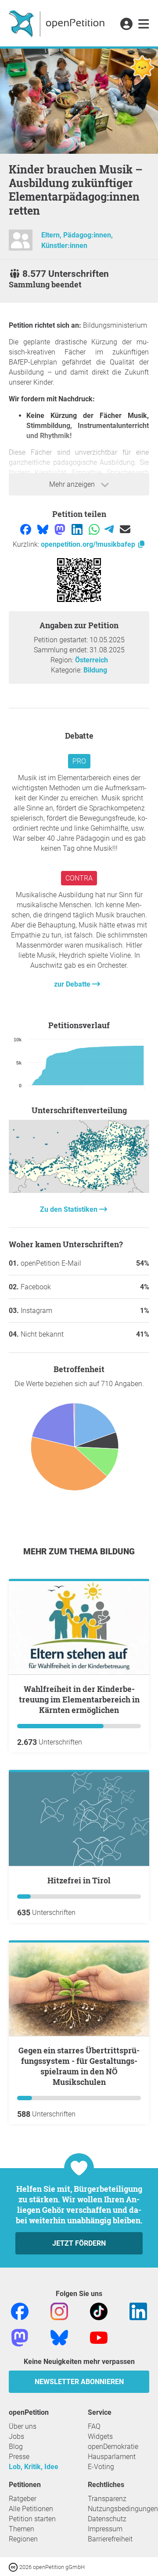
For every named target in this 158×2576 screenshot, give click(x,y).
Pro (79, 761)
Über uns (23, 2426)
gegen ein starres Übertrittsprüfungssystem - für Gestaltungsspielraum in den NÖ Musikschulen (79, 2066)
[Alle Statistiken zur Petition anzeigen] (79, 1191)
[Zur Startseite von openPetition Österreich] (58, 23)
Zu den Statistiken (70, 1209)
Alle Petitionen (31, 2509)
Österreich (92, 660)
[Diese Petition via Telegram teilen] (110, 529)
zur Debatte (73, 984)
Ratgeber (23, 2499)
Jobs (16, 2436)
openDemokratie (113, 2447)
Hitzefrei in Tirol (79, 1880)
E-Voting (101, 2467)
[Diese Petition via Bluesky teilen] (44, 529)
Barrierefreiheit (110, 2539)
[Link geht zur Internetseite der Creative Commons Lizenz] (14, 2567)
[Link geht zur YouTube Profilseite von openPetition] (99, 2337)
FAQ (94, 2426)
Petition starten (32, 2519)
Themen (22, 2529)
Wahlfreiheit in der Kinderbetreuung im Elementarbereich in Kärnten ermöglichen (79, 1699)
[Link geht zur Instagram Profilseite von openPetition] (59, 2311)
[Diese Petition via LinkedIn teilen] (78, 529)
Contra (79, 878)
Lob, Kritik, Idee (34, 2467)
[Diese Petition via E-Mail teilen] (125, 529)
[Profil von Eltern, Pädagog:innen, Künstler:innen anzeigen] (21, 244)
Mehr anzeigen (73, 484)
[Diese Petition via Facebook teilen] (27, 529)
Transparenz (107, 2499)
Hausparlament (112, 2457)
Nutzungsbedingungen (123, 2509)
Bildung (95, 670)
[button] (126, 25)
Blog (16, 2447)
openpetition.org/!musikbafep (89, 544)
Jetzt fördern (79, 2243)
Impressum (105, 2529)
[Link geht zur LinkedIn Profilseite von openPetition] (138, 2311)
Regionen (23, 2539)
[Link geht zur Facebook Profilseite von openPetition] (20, 2311)
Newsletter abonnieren (79, 2382)
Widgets (100, 2436)
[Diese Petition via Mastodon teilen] (61, 529)
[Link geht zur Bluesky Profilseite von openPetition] (59, 2337)
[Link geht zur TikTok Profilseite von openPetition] (99, 2311)
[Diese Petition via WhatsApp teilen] (95, 529)
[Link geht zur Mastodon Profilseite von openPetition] (20, 2337)
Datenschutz (107, 2519)
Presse (19, 2457)
